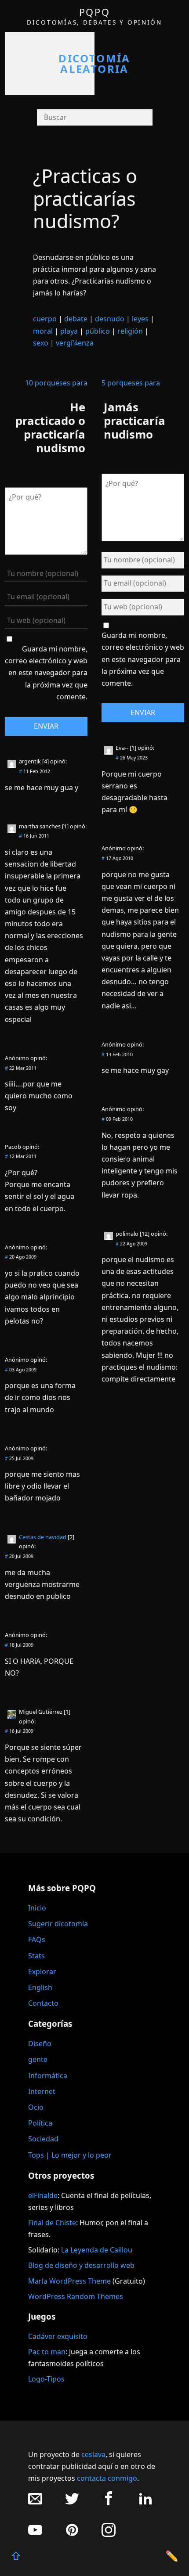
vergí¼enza (75, 343)
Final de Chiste (52, 2223)
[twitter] (72, 2503)
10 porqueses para (56, 383)
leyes (140, 319)
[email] (35, 2503)
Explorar (42, 1972)
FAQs (37, 1939)
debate (76, 319)
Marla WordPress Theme (69, 2281)
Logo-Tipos (46, 2379)
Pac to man (47, 2352)
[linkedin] (145, 2503)
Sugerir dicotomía (58, 1924)
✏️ (172, 2556)
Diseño (40, 2044)
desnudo (110, 319)
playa (69, 331)
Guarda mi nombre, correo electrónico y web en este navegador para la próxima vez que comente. (46, 673)
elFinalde (43, 2195)
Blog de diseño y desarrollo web (81, 2265)
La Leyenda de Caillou (97, 2250)
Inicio (37, 1908)
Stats (36, 1956)
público (98, 331)
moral (43, 331)
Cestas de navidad (43, 1537)
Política (40, 2123)
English (40, 1987)
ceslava (93, 2454)
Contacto (43, 2003)
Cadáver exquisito (58, 2336)
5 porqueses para (131, 383)
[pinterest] (72, 2535)
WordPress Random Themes (76, 2296)
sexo (41, 343)
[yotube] (35, 2535)
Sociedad (43, 2139)
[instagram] (109, 2535)
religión (130, 331)
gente (38, 2059)
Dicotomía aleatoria (94, 63)
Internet (42, 2091)
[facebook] (109, 2503)
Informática (48, 2076)
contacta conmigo (107, 2478)
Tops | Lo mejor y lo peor (70, 2155)
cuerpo (45, 319)
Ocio (36, 2107)
